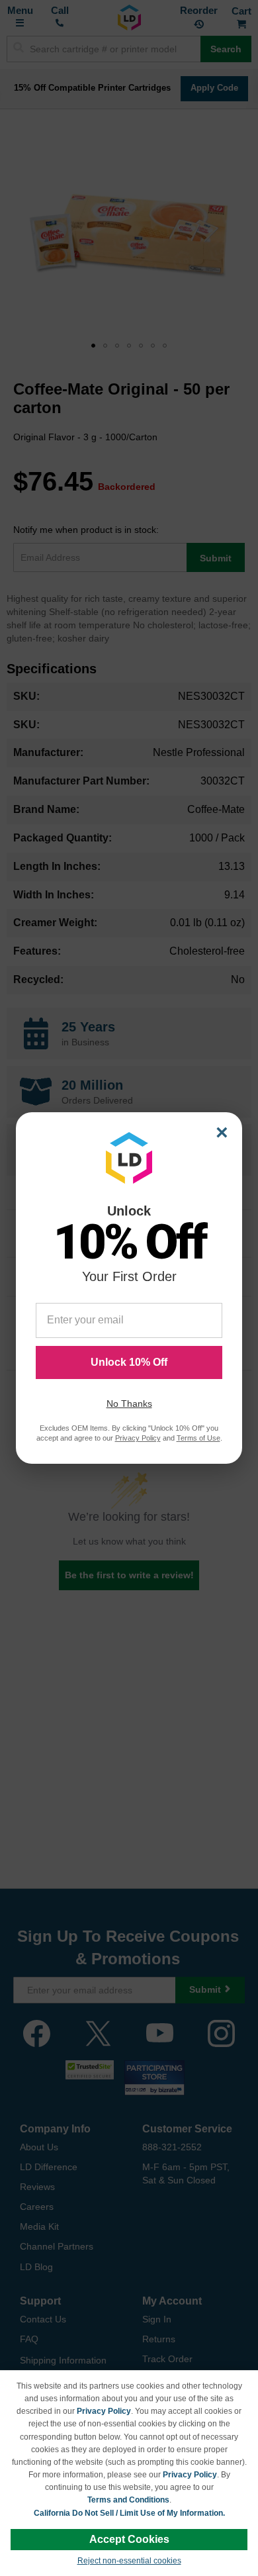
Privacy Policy (104, 2411)
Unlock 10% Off (129, 1362)
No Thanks (129, 1404)
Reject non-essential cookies (129, 2561)
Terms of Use (198, 1438)
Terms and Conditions (128, 2500)
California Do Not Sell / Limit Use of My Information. (129, 2513)
